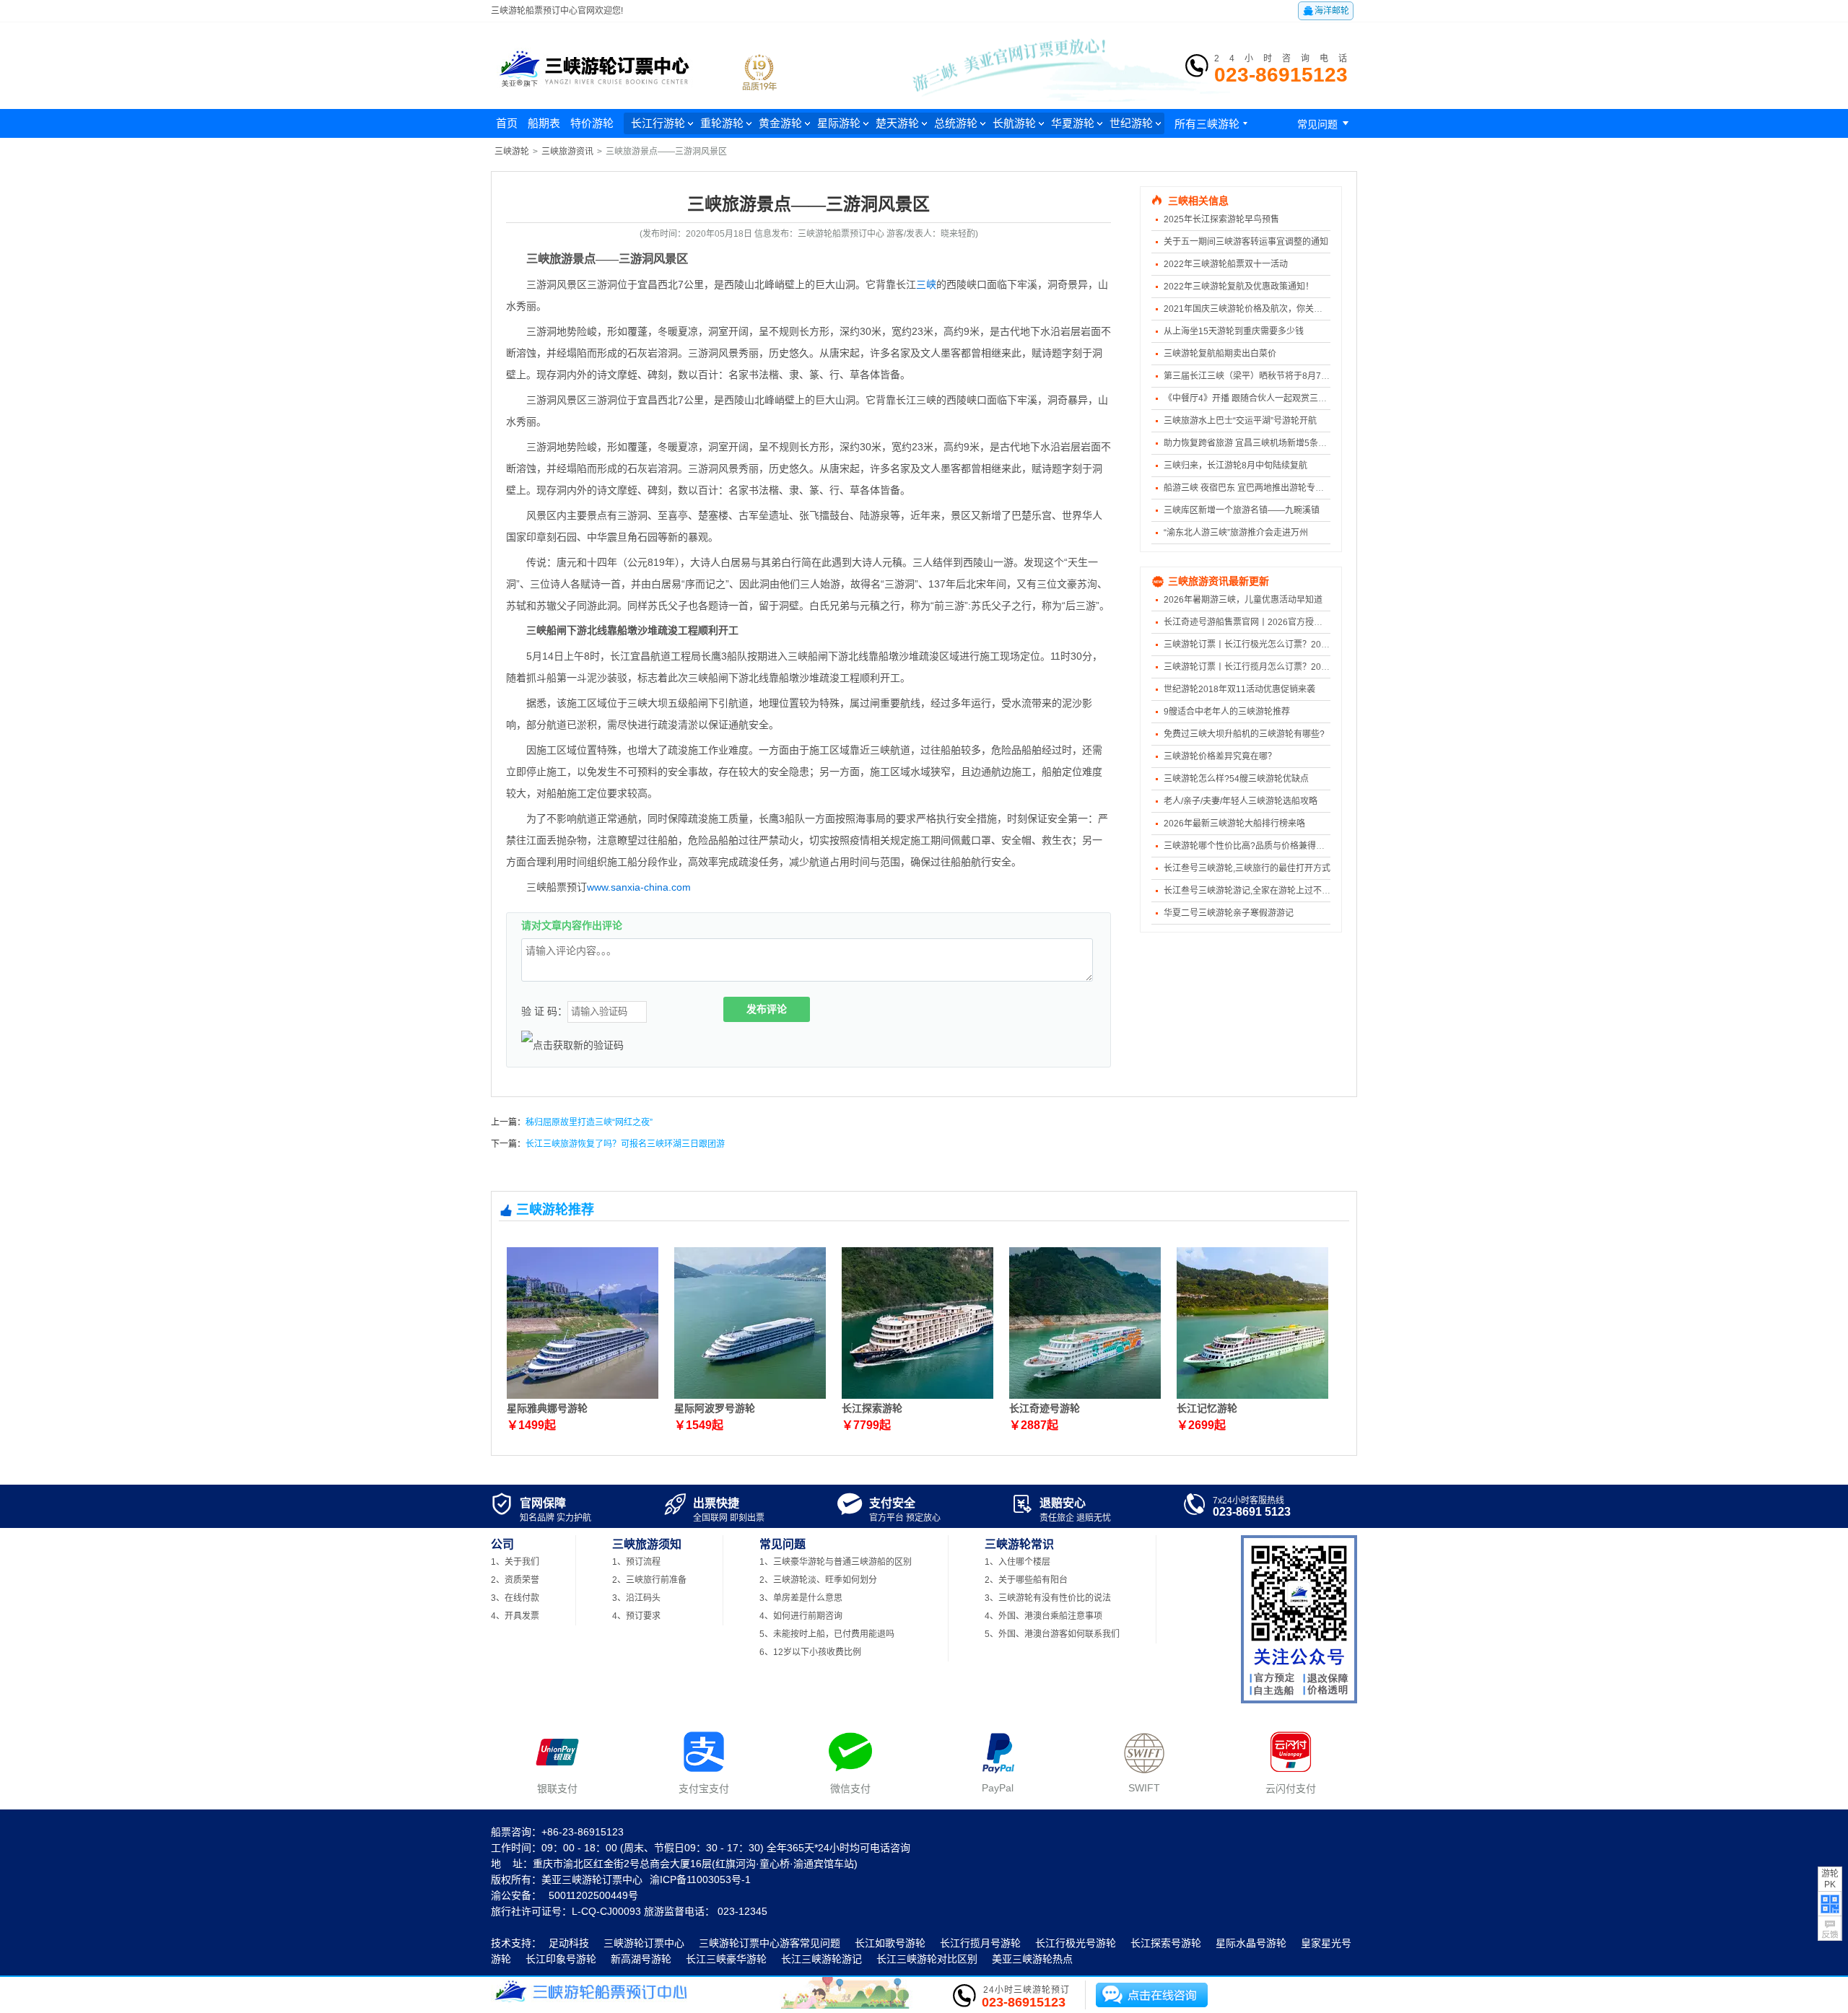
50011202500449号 (593, 1895)
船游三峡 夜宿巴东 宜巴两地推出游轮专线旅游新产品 (1265, 488)
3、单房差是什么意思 (801, 1598)
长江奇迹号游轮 (1045, 1408)
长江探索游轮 (872, 1408)
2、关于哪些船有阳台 (1026, 1580)
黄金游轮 (780, 123)
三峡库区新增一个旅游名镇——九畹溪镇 (1242, 510)
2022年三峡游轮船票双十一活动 (1226, 264)
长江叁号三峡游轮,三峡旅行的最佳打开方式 (1247, 868)
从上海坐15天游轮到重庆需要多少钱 (1234, 331)
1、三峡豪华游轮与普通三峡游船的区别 (836, 1562)
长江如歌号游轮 (890, 1943)
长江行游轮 (658, 123)
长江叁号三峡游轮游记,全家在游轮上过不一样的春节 (1264, 891)
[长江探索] (918, 1396)
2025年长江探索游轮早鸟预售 (1221, 219)
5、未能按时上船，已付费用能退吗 (827, 1634)
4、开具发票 (515, 1616)
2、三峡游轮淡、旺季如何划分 (818, 1580)
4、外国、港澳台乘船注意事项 (1043, 1616)
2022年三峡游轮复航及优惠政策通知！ (1239, 287)
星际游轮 (839, 123)
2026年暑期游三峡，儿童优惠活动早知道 (1243, 600)
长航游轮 (1014, 123)
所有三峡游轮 (1213, 124)
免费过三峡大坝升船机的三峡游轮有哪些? (1244, 734)
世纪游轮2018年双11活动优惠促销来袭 (1239, 689)
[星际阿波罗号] (750, 1396)
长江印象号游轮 (561, 1959)
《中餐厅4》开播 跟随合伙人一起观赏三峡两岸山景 (1263, 398)
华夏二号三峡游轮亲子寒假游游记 (1229, 913)
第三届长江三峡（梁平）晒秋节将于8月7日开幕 (1255, 376)
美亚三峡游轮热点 (1032, 1959)
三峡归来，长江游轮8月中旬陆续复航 (1235, 466)
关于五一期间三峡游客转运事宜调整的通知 (1246, 242)
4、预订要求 (636, 1616)
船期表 (544, 123)
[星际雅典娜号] (583, 1396)
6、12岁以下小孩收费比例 (810, 1652)
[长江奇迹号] (1085, 1396)
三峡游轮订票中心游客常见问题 (770, 1943)
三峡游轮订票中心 (644, 1943)
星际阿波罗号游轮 (715, 1408)
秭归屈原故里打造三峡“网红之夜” (589, 1122)
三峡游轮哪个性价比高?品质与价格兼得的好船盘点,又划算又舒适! (1290, 846)
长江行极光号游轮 (1076, 1943)
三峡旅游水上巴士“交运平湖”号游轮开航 (1240, 421)
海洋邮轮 (1326, 11)
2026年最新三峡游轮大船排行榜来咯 (1234, 824)
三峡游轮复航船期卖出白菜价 (1220, 354)
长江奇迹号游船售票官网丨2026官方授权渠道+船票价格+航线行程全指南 (1304, 622)
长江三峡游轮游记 (821, 1959)
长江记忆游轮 (1207, 1408)
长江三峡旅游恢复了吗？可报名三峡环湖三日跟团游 (625, 1144)
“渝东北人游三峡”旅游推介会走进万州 (1236, 533)
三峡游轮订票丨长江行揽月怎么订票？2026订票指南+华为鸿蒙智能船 (1298, 667)
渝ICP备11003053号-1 (700, 1879)
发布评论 (767, 1009)
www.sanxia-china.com (639, 887)
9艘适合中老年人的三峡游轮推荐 (1227, 712)
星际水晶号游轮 (1251, 1943)
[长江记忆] (1252, 1396)
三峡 (926, 284)
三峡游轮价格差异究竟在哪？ (1220, 756)
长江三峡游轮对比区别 (927, 1959)
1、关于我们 (515, 1562)
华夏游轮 (1073, 123)
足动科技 (569, 1943)
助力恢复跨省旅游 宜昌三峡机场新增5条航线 (1250, 443)
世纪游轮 (1131, 123)
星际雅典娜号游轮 (547, 1408)
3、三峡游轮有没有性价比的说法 (1048, 1598)
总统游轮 (956, 123)
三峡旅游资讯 (567, 152)
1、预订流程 (636, 1562)
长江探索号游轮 (1166, 1943)
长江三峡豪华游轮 (726, 1959)
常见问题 (1325, 123)
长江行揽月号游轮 (980, 1943)
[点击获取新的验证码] (572, 1045)
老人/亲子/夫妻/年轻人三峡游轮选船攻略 (1241, 801)
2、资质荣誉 (515, 1580)
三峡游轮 (512, 152)
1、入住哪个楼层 (1017, 1562)
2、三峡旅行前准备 (649, 1580)
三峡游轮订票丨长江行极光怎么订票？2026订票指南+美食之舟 (1285, 645)
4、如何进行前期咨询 (801, 1616)
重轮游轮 (722, 123)
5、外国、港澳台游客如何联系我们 (1052, 1634)
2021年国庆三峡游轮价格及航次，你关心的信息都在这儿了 (1278, 309)
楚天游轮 (897, 123)
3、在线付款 (515, 1598)
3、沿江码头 (636, 1598)
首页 (507, 123)
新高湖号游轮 (641, 1959)
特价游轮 (592, 123)
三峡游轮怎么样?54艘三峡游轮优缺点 (1236, 779)
